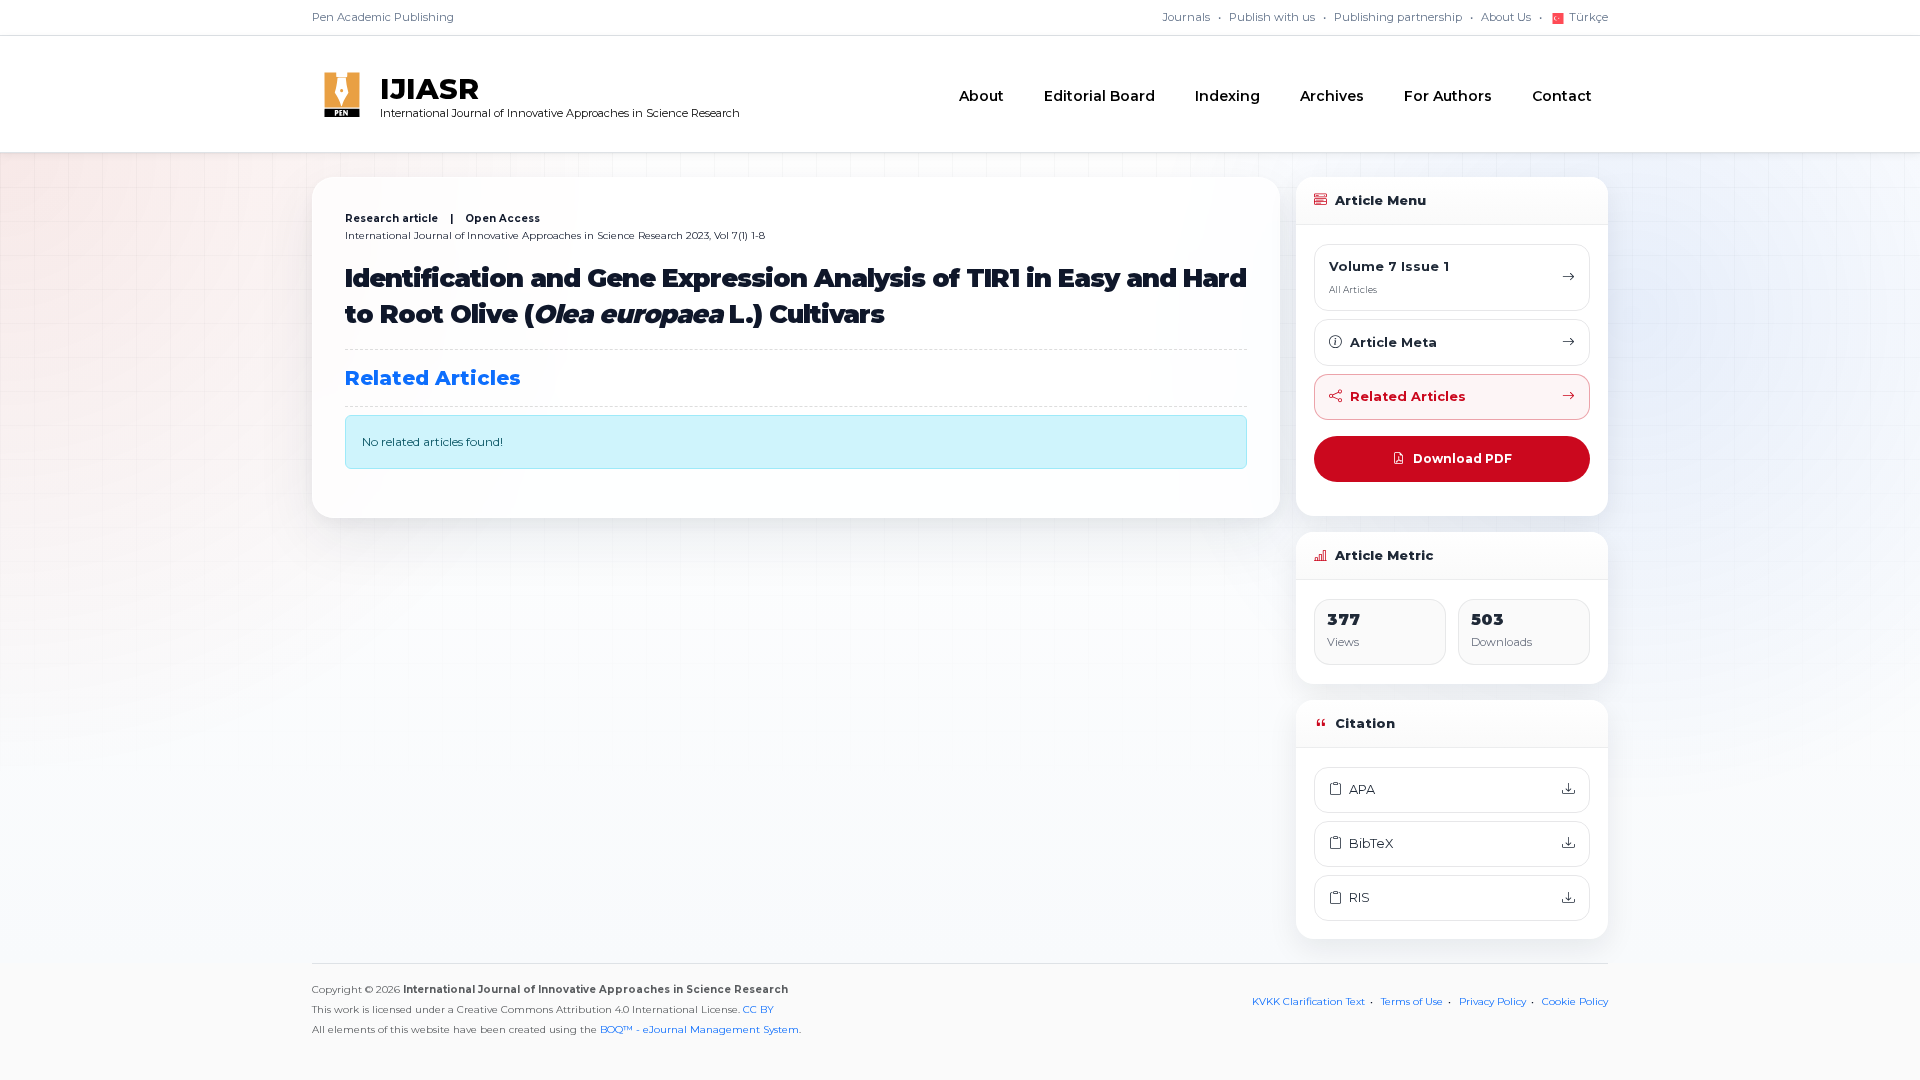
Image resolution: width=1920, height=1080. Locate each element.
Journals (1186, 17)
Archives (1332, 96)
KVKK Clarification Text (1308, 1001)
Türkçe (1587, 17)
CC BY (758, 1009)
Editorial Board (1099, 96)
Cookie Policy (1575, 1001)
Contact (1562, 96)
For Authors (1448, 96)
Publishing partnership (1398, 17)
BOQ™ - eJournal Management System (699, 1029)
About (981, 96)
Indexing (1227, 96)
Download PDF (1462, 458)
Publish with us (1272, 17)
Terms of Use (1412, 1001)
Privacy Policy (1492, 1001)
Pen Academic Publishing (383, 17)
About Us (1506, 17)
